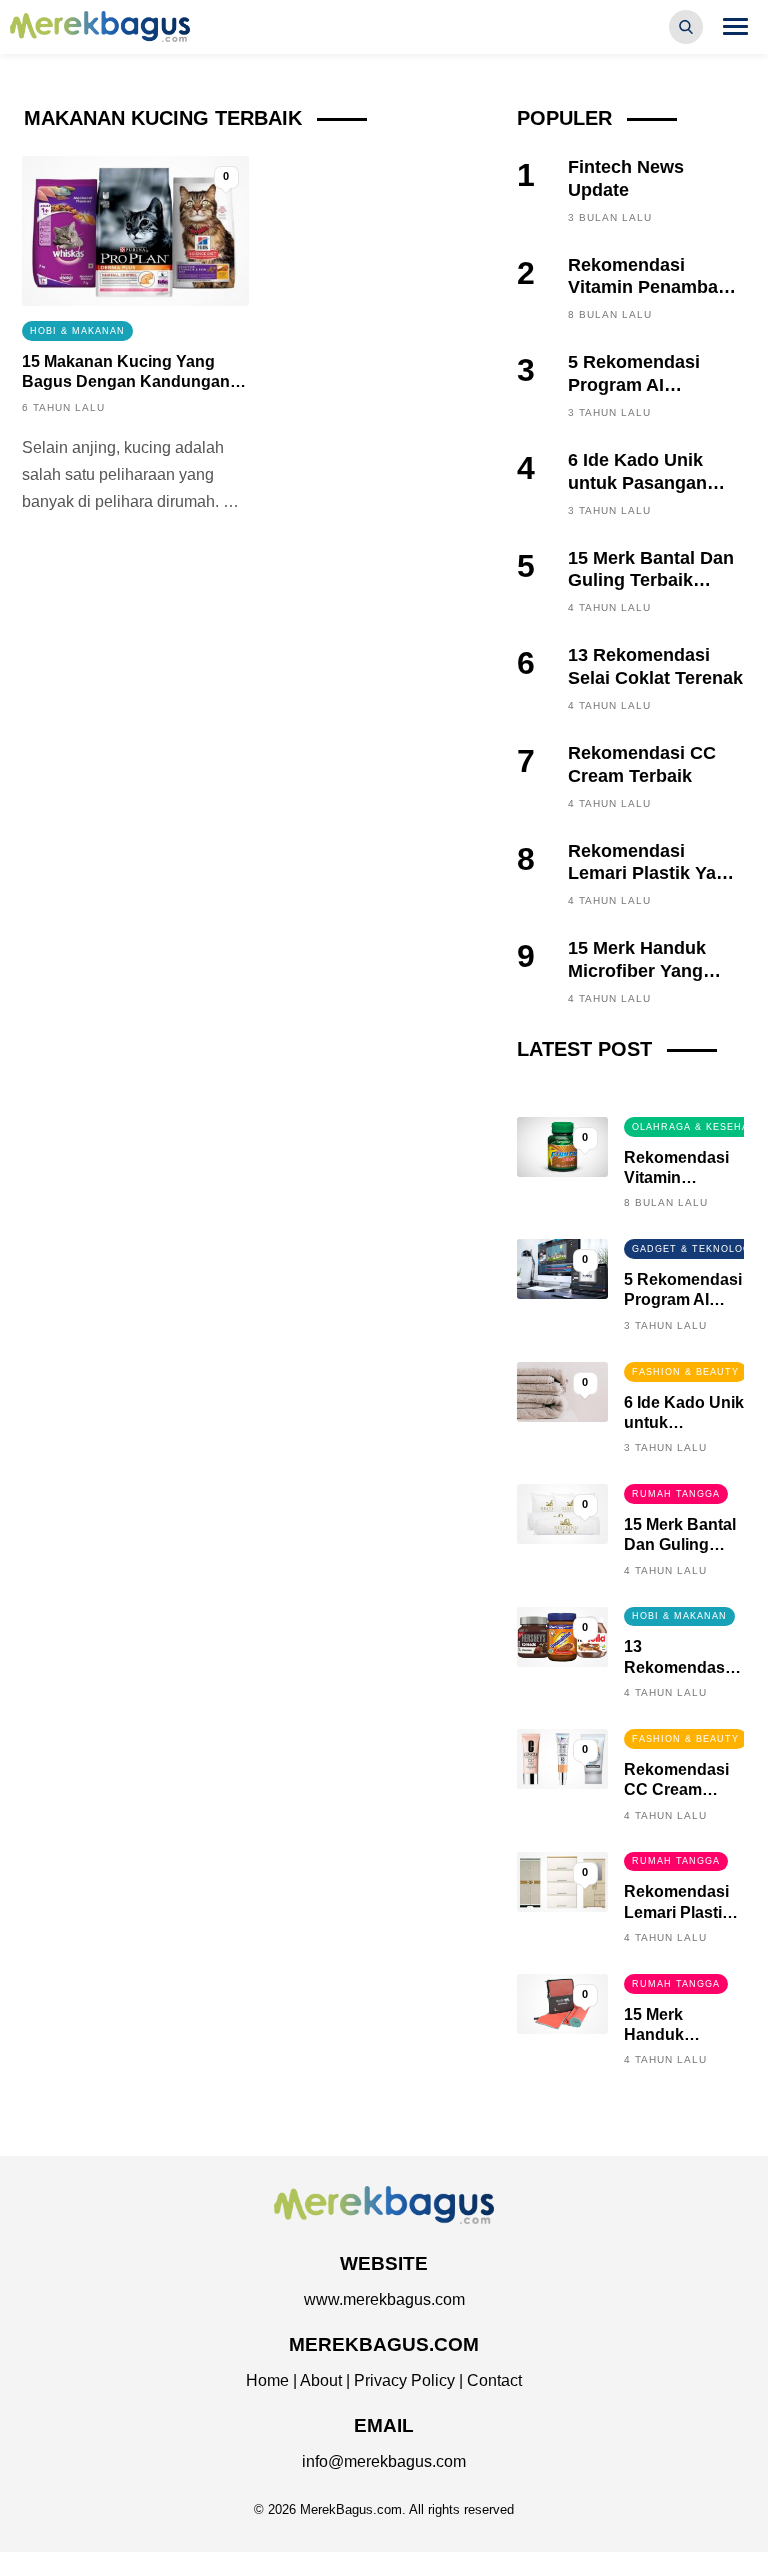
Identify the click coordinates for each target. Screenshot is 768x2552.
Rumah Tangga (676, 1494)
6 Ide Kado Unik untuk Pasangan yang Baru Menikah (650, 482)
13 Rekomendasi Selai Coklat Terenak (655, 666)
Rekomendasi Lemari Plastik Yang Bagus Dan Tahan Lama (653, 884)
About (321, 2380)
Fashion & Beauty (685, 1372)
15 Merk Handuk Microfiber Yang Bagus (637, 970)
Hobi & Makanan (77, 331)
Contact (494, 2380)
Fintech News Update (626, 178)
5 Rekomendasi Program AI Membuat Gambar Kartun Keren (644, 395)
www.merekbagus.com (384, 2299)
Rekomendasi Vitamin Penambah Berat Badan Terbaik (655, 287)
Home (267, 2380)
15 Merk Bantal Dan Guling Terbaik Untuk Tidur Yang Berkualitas (651, 591)
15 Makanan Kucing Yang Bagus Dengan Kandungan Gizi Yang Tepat (126, 381)
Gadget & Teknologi (693, 1249)
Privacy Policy (404, 2380)
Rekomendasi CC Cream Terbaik (642, 764)
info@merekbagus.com (384, 2461)
